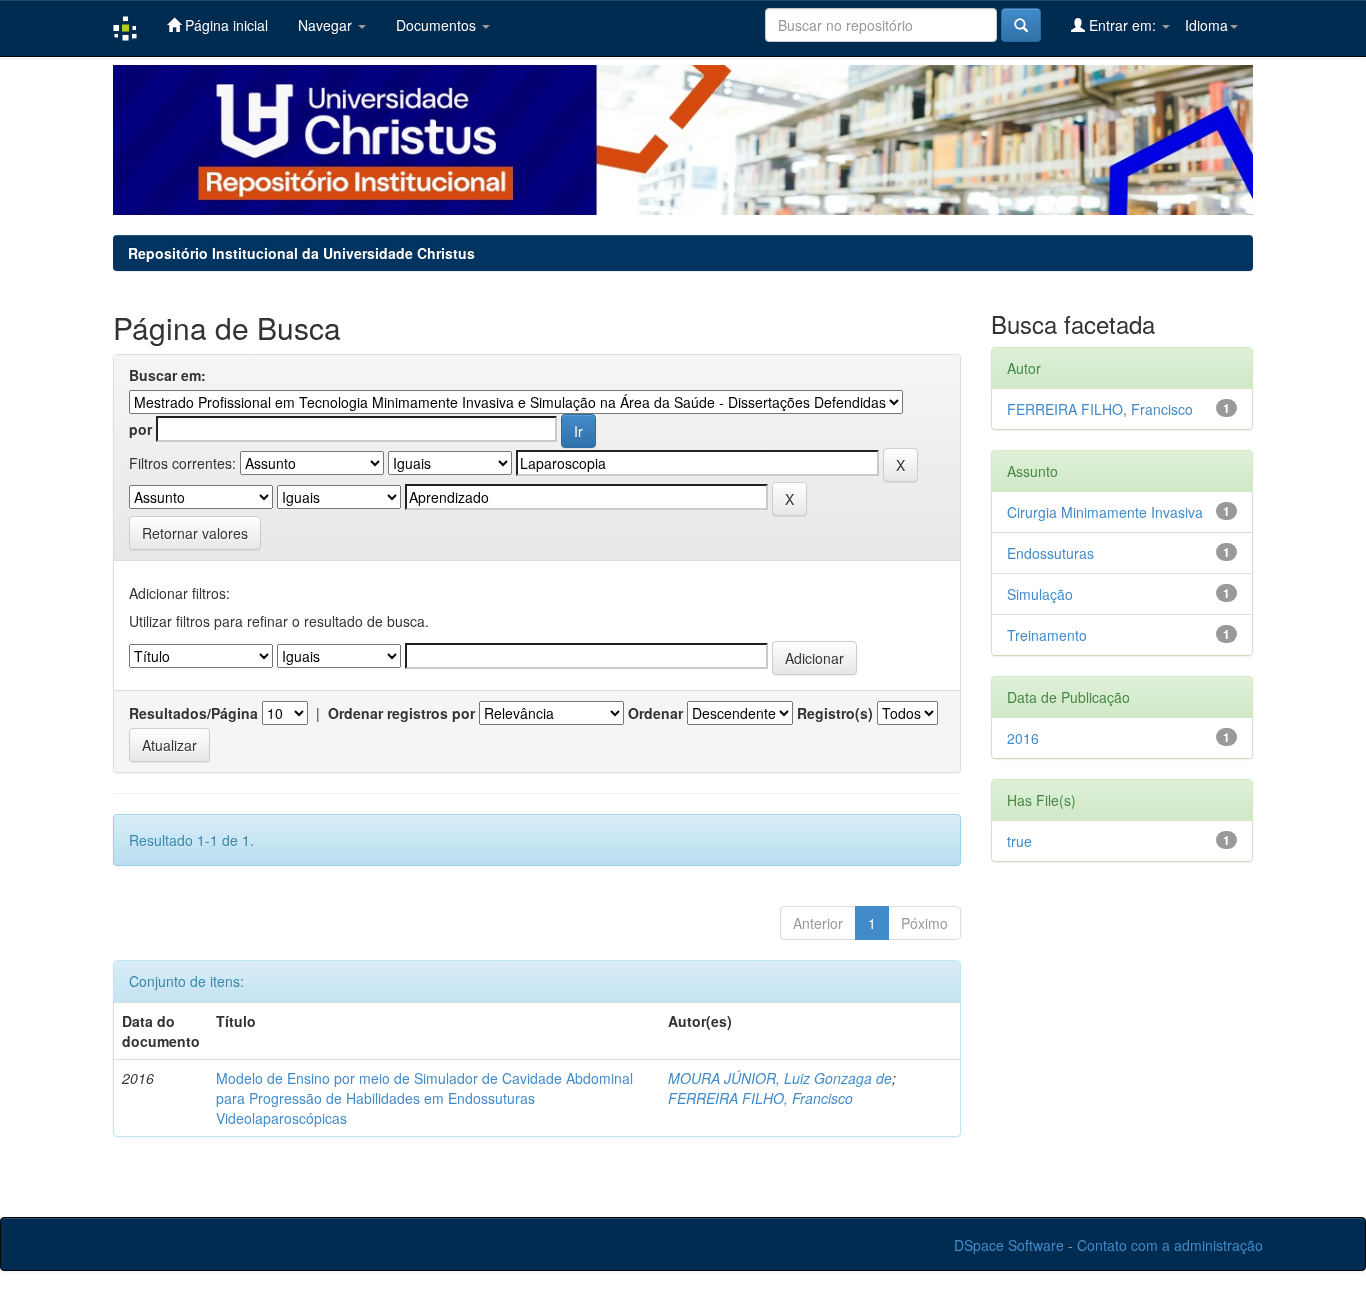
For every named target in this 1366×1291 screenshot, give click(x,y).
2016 (1023, 738)
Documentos (438, 25)
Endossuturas (1050, 553)
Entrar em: (1122, 25)
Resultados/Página (193, 713)
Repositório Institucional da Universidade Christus (301, 253)
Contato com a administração (1170, 1245)
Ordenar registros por (401, 713)
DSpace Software (1009, 1245)
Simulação (1040, 594)
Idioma (1206, 25)
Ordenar (655, 713)
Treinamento (1047, 635)
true (1019, 841)
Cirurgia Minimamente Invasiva (1105, 512)
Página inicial (224, 25)
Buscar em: (167, 375)
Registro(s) (835, 713)
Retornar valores (195, 533)
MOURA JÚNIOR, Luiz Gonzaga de (780, 1078)
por (140, 429)
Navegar (327, 25)
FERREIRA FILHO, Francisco (760, 1098)
